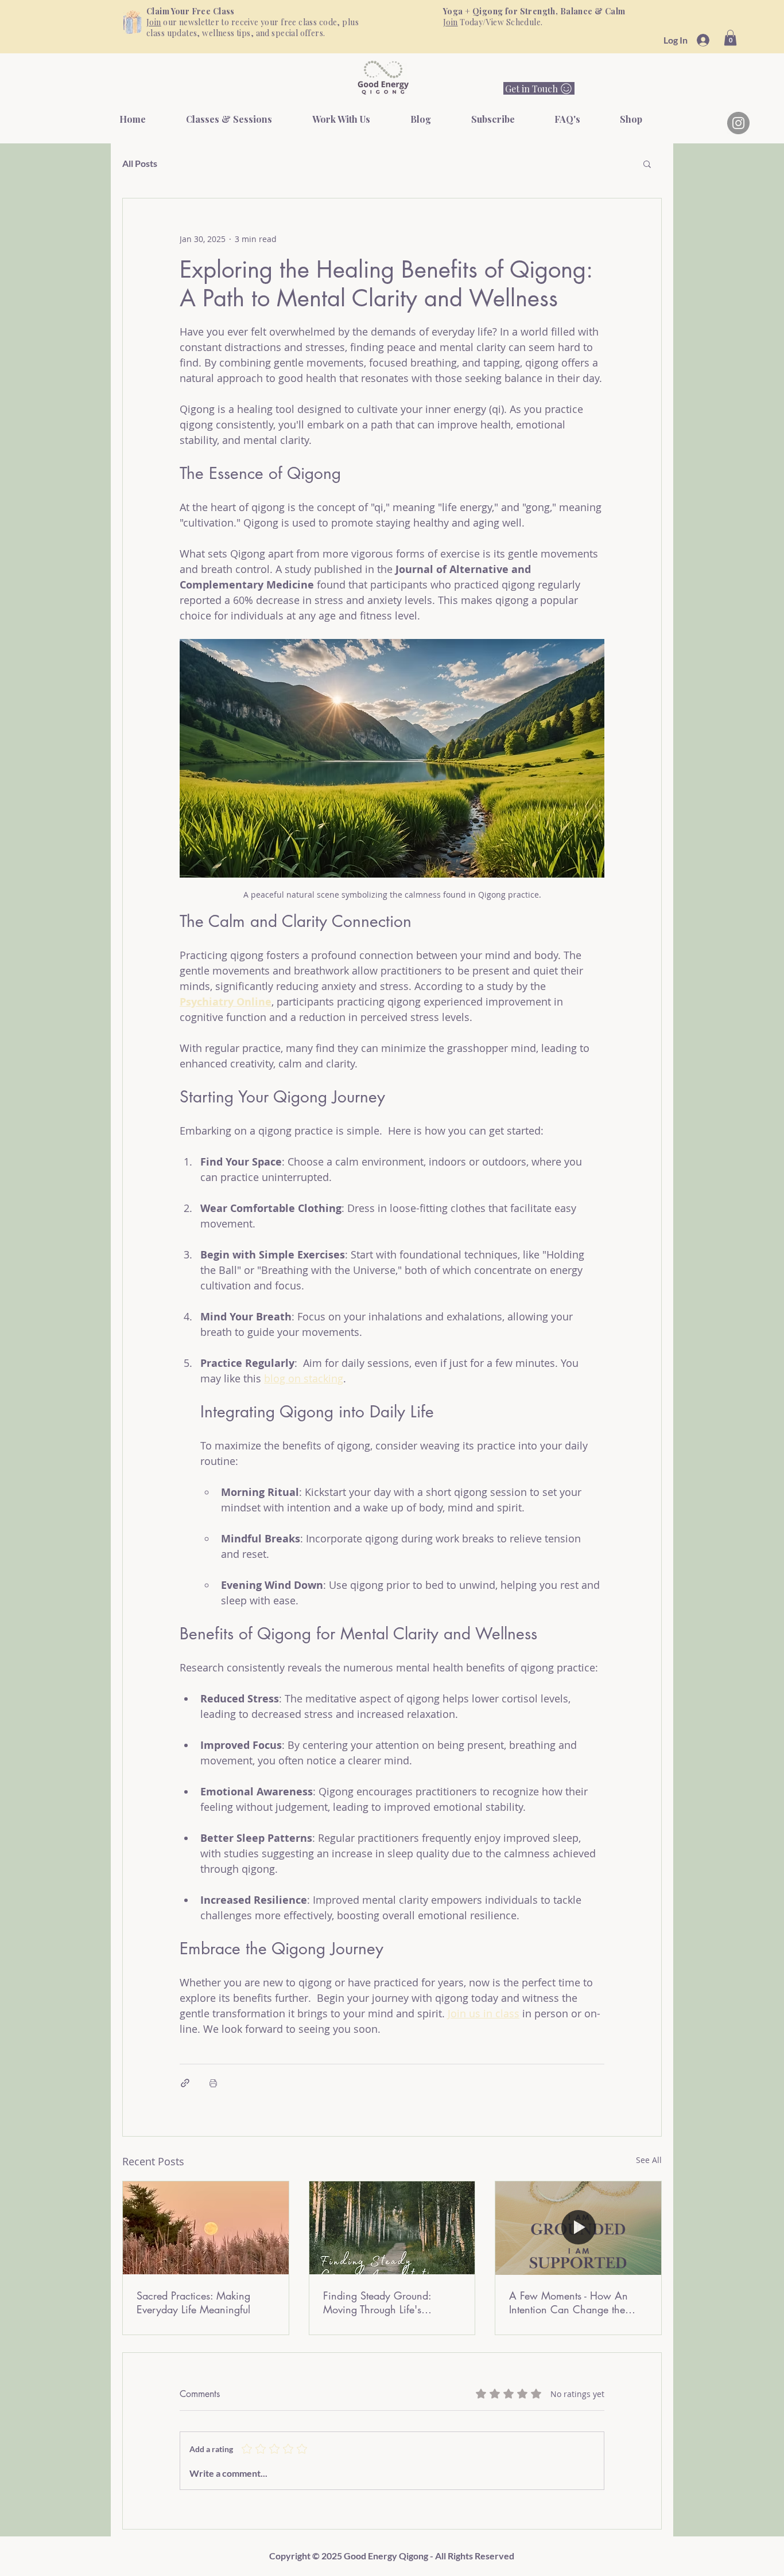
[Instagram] (738, 123)
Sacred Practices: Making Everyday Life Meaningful (193, 2302)
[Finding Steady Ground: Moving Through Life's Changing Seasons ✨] (392, 2228)
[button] (730, 38)
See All (649, 2160)
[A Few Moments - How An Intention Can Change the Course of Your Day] (578, 2228)
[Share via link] (185, 2083)
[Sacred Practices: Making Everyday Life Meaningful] (206, 2228)
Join (154, 22)
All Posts (140, 163)
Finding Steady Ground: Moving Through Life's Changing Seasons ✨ (377, 2302)
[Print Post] (213, 2083)
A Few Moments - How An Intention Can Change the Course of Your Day (568, 2302)
